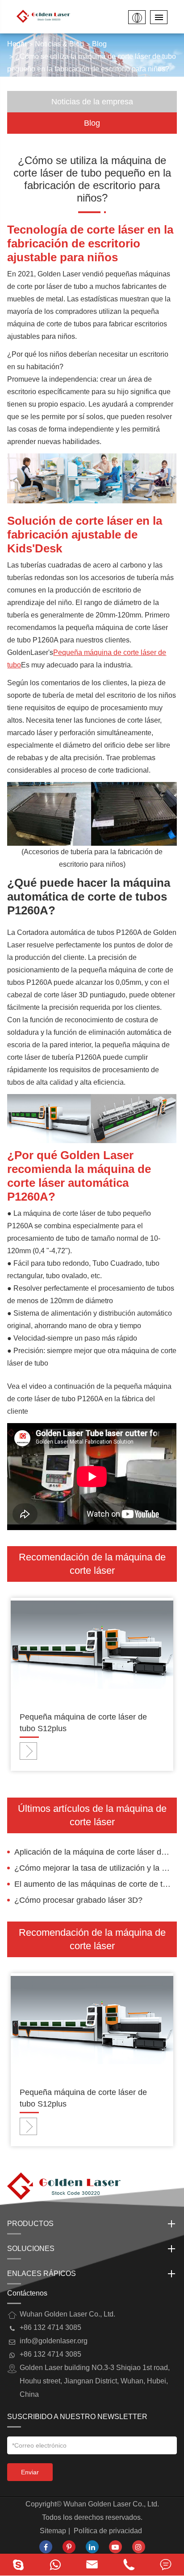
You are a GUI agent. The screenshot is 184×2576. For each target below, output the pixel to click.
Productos (30, 2224)
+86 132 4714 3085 (50, 2354)
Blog (99, 44)
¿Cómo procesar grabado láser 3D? (78, 1900)
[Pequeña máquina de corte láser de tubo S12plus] (92, 1648)
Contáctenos (27, 2293)
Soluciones (31, 2249)
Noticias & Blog (59, 44)
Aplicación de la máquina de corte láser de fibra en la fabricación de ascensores (95, 1852)
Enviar (30, 2472)
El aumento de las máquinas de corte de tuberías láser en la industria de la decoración (95, 1884)
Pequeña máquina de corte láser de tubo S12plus (83, 1723)
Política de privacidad (108, 2531)
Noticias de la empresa (92, 102)
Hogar (17, 44)
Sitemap (53, 2531)
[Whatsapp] (55, 2565)
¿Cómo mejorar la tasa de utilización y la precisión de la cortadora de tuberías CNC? (95, 1868)
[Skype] (18, 2565)
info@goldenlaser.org (54, 2341)
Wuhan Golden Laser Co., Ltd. (111, 2504)
